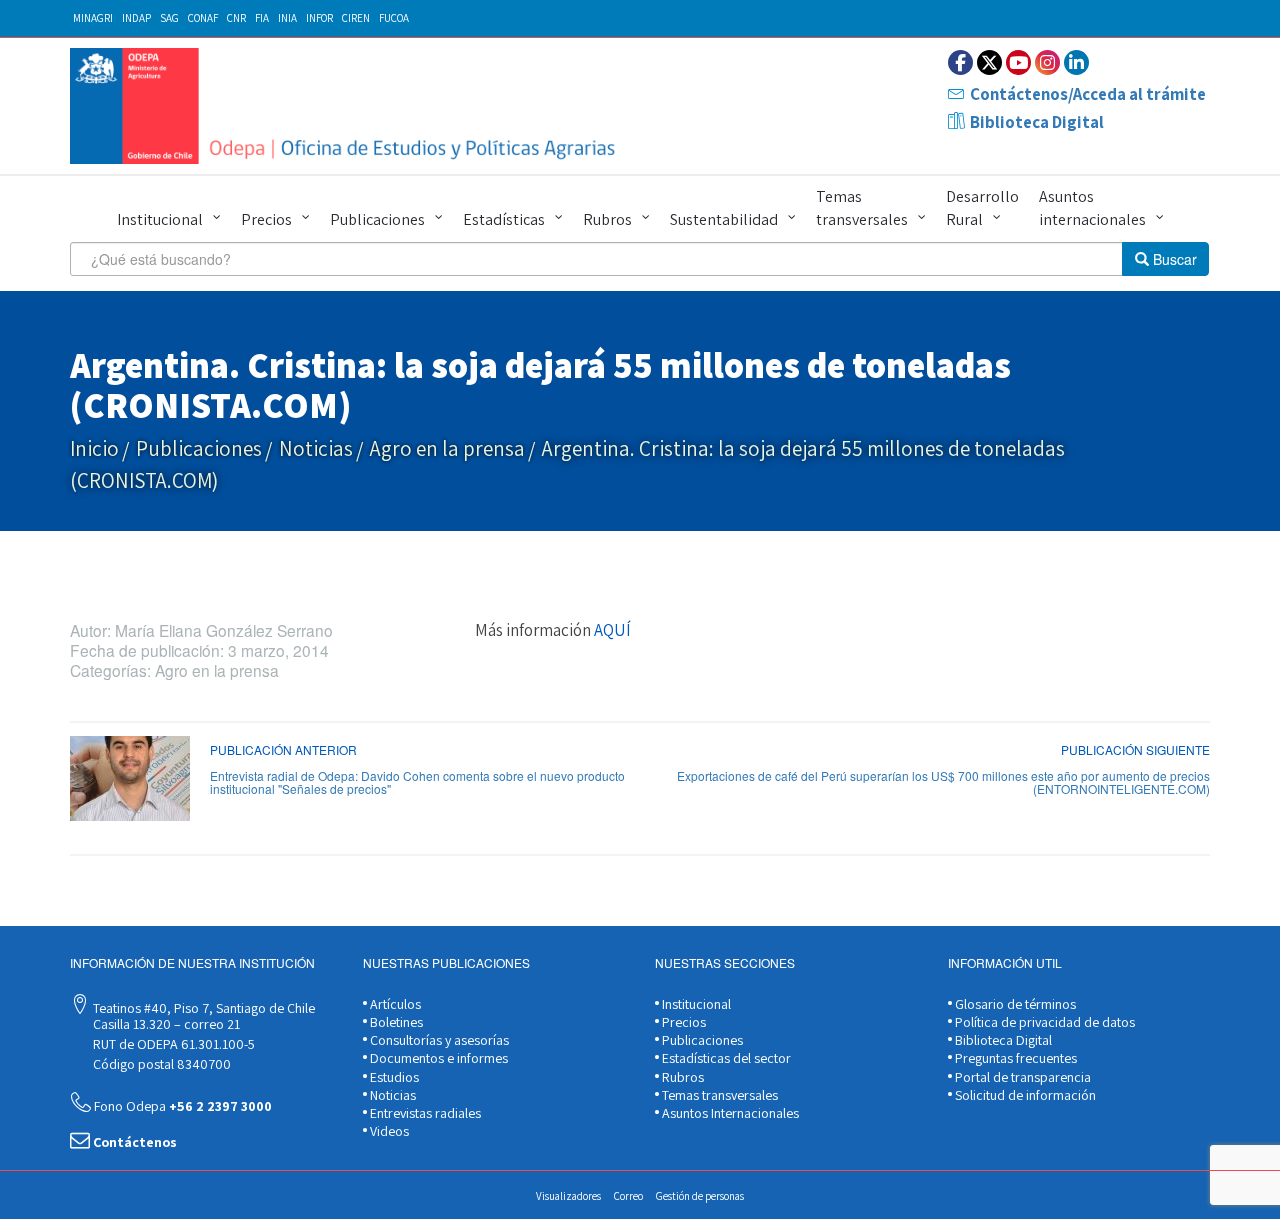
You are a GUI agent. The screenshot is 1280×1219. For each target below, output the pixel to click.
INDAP (136, 18)
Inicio (94, 448)
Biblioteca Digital (1037, 122)
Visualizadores (568, 1196)
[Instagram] (1047, 62)
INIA (287, 18)
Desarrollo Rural (982, 208)
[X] (989, 62)
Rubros (607, 219)
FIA (262, 18)
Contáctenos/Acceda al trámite (1088, 94)
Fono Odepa (181, 1106)
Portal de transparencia (1021, 1077)
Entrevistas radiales (424, 1113)
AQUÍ (612, 630)
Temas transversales (862, 208)
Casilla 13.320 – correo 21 (165, 1024)
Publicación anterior (283, 749)
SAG (169, 18)
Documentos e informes (437, 1058)
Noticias (316, 448)
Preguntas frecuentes (1014, 1058)
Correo (628, 1196)
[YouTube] (1018, 62)
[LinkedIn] (1076, 62)
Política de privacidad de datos (1043, 1022)
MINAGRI (93, 18)
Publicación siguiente (1135, 749)
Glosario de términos (1014, 1004)
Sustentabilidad (724, 219)
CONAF (203, 18)
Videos (388, 1131)
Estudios (393, 1077)
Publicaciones (377, 219)
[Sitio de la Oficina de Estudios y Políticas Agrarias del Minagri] (347, 106)
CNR (236, 18)
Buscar (1173, 259)
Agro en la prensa (447, 448)
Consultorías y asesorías (438, 1040)
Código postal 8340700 (160, 1064)
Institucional (160, 219)
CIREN (356, 18)
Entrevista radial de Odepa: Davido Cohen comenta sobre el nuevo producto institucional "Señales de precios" (417, 782)
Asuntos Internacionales (729, 1113)
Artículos (394, 1004)
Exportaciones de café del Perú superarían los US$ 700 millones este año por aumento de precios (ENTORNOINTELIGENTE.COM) (943, 782)
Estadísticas (504, 219)
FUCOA (394, 18)
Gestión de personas (700, 1196)
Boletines (395, 1022)
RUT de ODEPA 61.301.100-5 (172, 1044)
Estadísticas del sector (725, 1058)
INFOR (319, 18)
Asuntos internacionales (1092, 208)
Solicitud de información (1024, 1095)
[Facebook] (960, 62)
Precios (266, 219)
